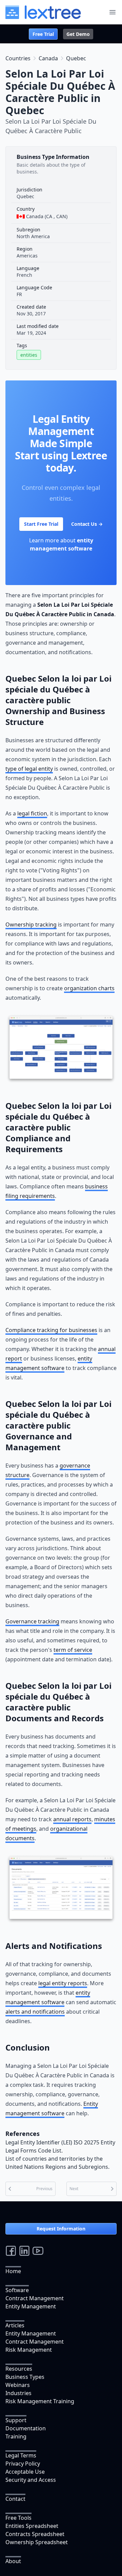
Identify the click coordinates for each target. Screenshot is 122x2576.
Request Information (61, 2229)
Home (13, 2271)
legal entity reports (63, 1983)
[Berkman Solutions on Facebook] (11, 2251)
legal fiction (32, 813)
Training (16, 2436)
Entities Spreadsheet (32, 2526)
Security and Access (31, 2480)
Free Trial (43, 34)
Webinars (18, 2385)
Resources (19, 2369)
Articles (15, 2325)
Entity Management (31, 2306)
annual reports (72, 1819)
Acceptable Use (25, 2472)
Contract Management (35, 2298)
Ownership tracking (31, 925)
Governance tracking (32, 1621)
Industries (18, 2393)
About (13, 2561)
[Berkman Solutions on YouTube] (38, 2251)
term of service (73, 1650)
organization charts (89, 988)
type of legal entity (29, 769)
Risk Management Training (40, 2401)
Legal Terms (21, 2455)
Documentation (26, 2428)
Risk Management (29, 2350)
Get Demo (78, 34)
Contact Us (87, 524)
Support (16, 2420)
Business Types (25, 2377)
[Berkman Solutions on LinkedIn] (24, 2251)
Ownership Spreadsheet (37, 2542)
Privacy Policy (23, 2464)
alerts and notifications (35, 2012)
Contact (15, 2499)
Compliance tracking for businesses (51, 1330)
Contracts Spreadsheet (35, 2534)
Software (17, 2290)
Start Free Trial (41, 524)
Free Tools (18, 2518)
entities (29, 355)
